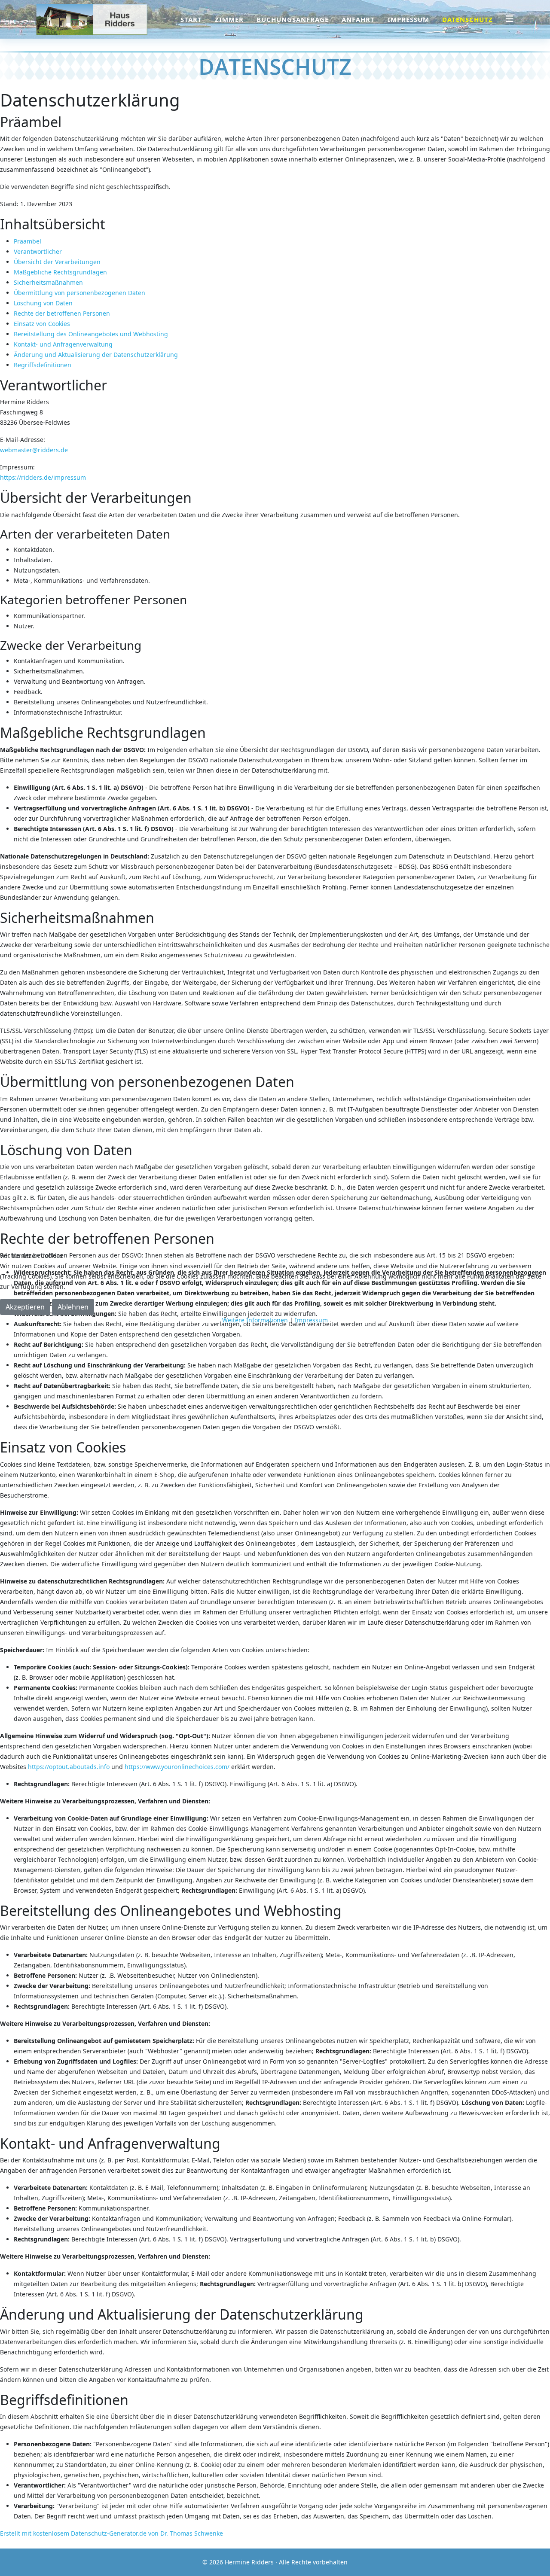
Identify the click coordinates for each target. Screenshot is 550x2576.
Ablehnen (73, 1307)
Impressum (311, 1320)
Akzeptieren (25, 1307)
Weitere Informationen (255, 1320)
